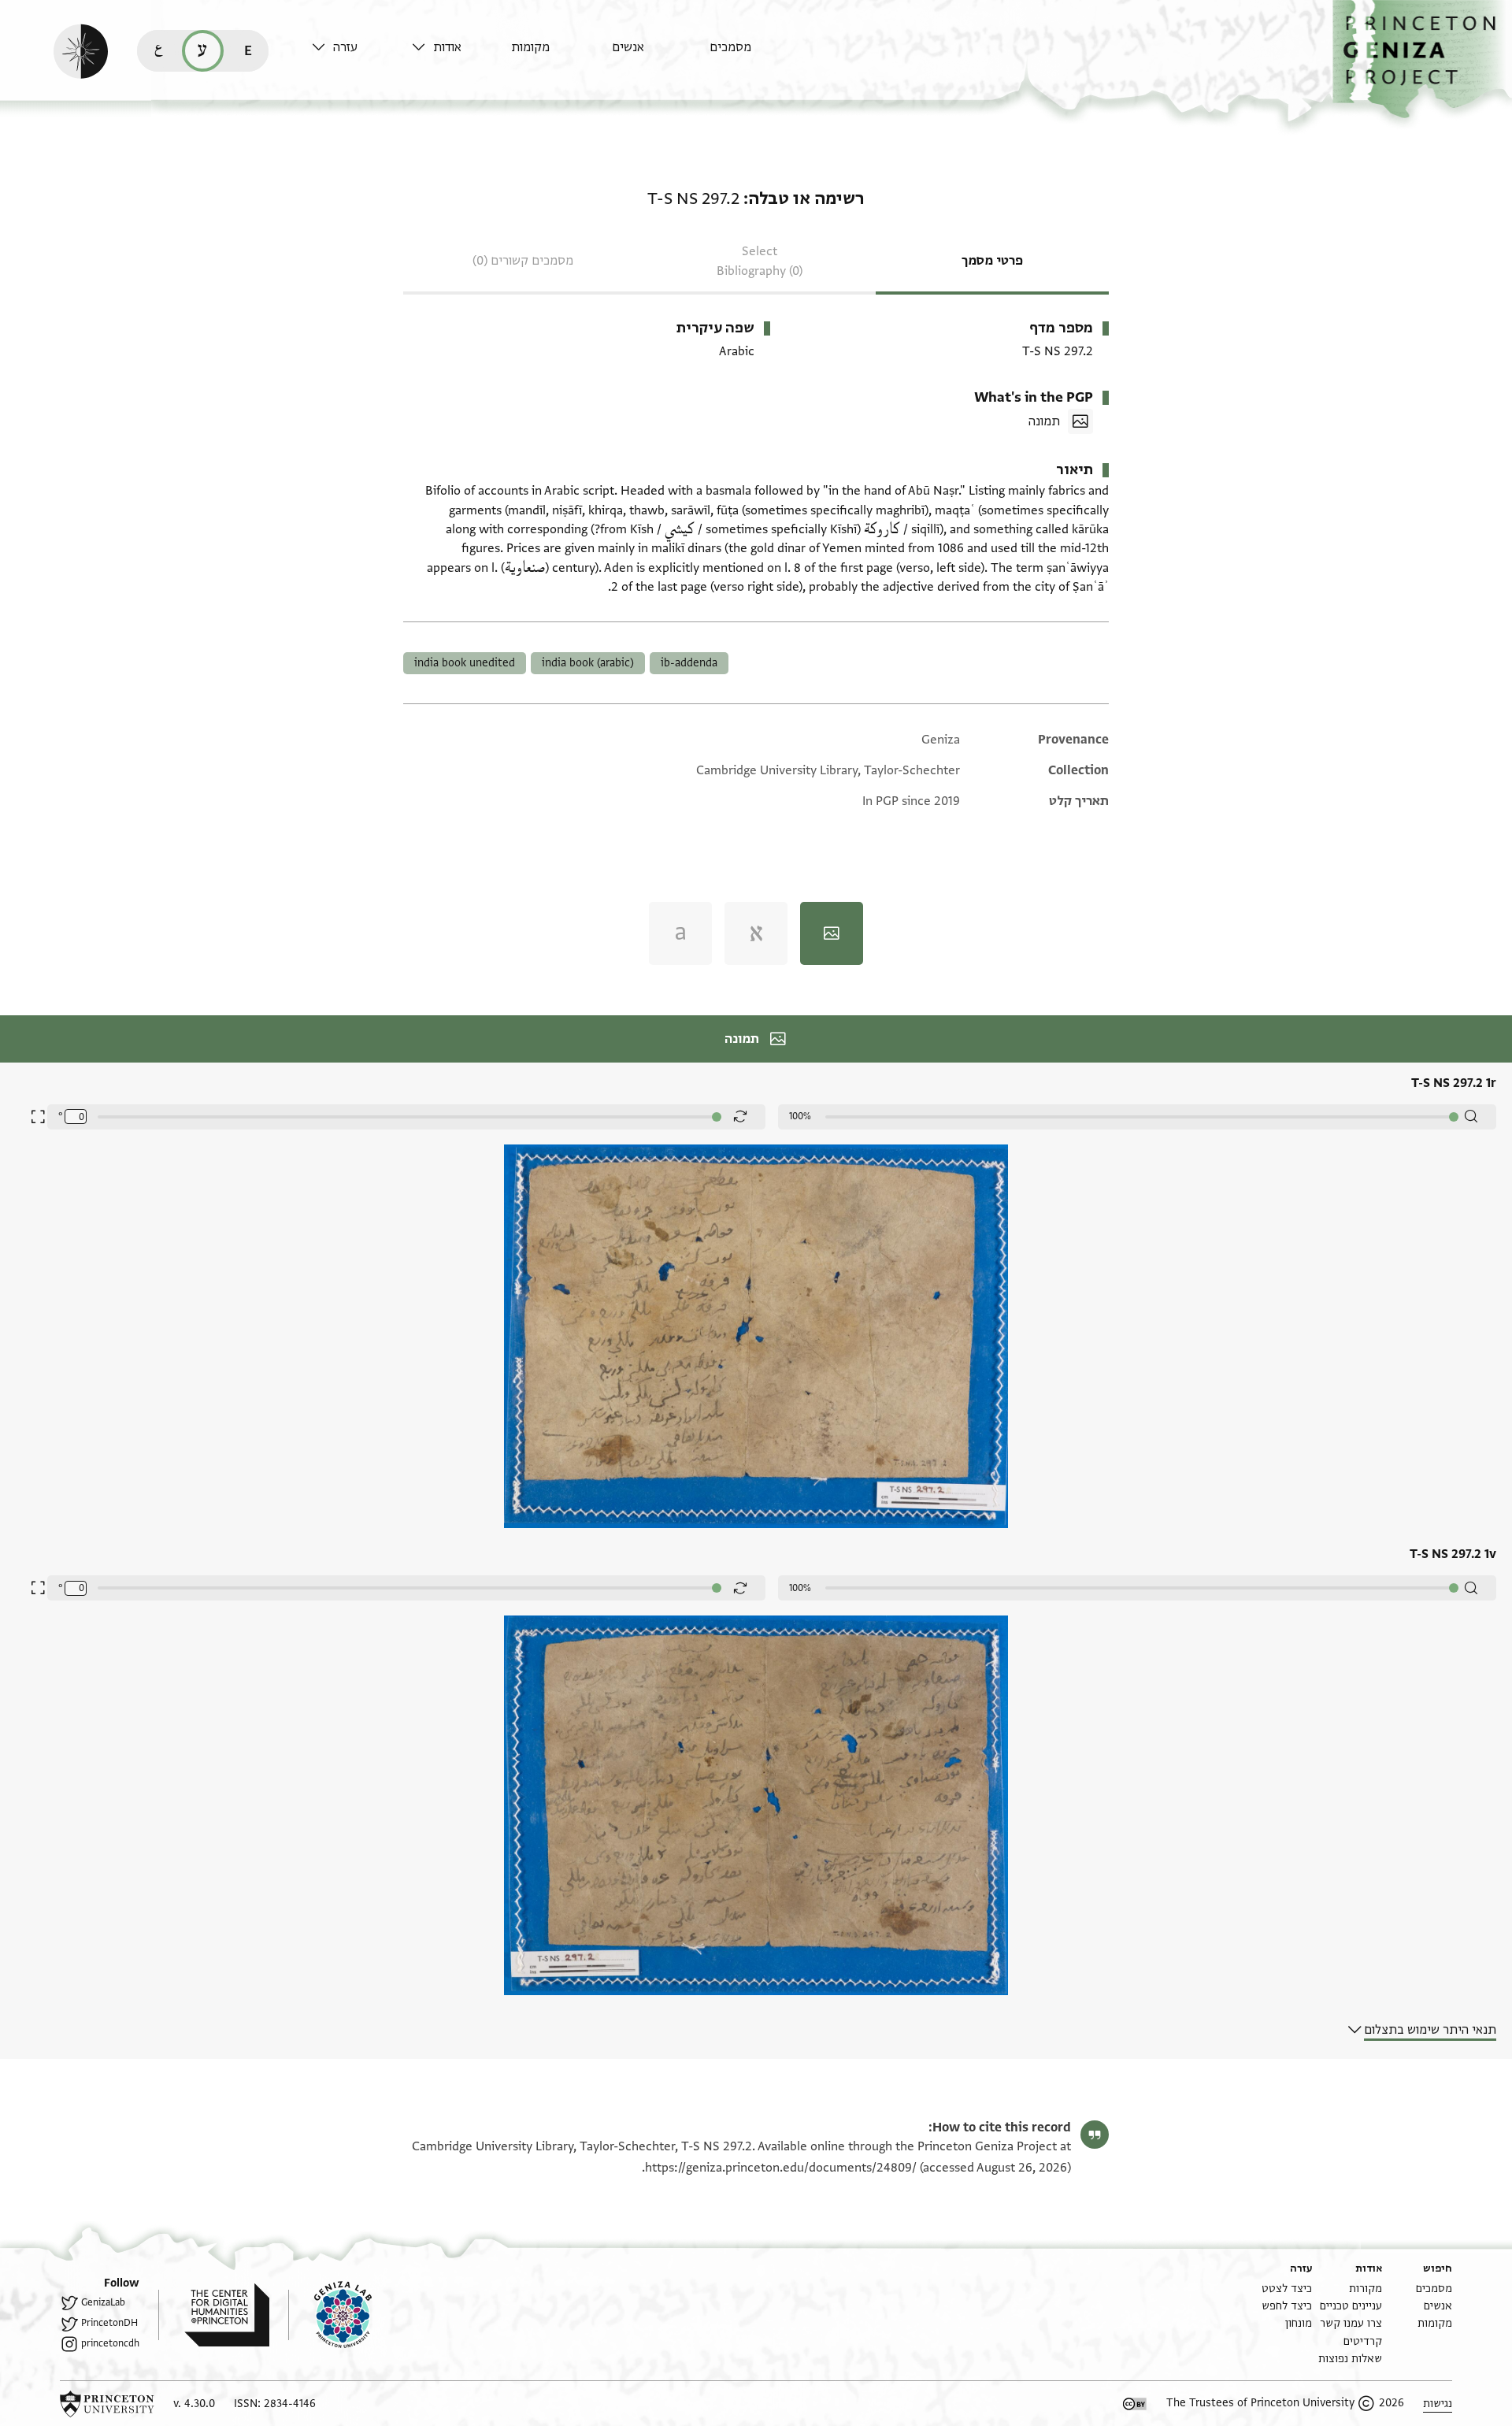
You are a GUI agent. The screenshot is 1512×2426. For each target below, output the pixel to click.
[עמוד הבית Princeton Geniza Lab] (330, 2315)
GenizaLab (103, 2302)
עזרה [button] (345, 47)
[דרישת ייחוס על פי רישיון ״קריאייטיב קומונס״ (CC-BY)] (1135, 2404)
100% (800, 1116)
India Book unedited (465, 663)
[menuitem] (756, 55)
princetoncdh (110, 2343)
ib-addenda (689, 663)
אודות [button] (447, 47)
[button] (1422, 59)
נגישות (1438, 2404)
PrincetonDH (109, 2323)
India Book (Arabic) (588, 663)
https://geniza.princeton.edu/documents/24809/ (781, 2168)
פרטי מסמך (992, 261)
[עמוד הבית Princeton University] (107, 2404)
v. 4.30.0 (194, 2404)
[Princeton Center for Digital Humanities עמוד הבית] (214, 2315)
